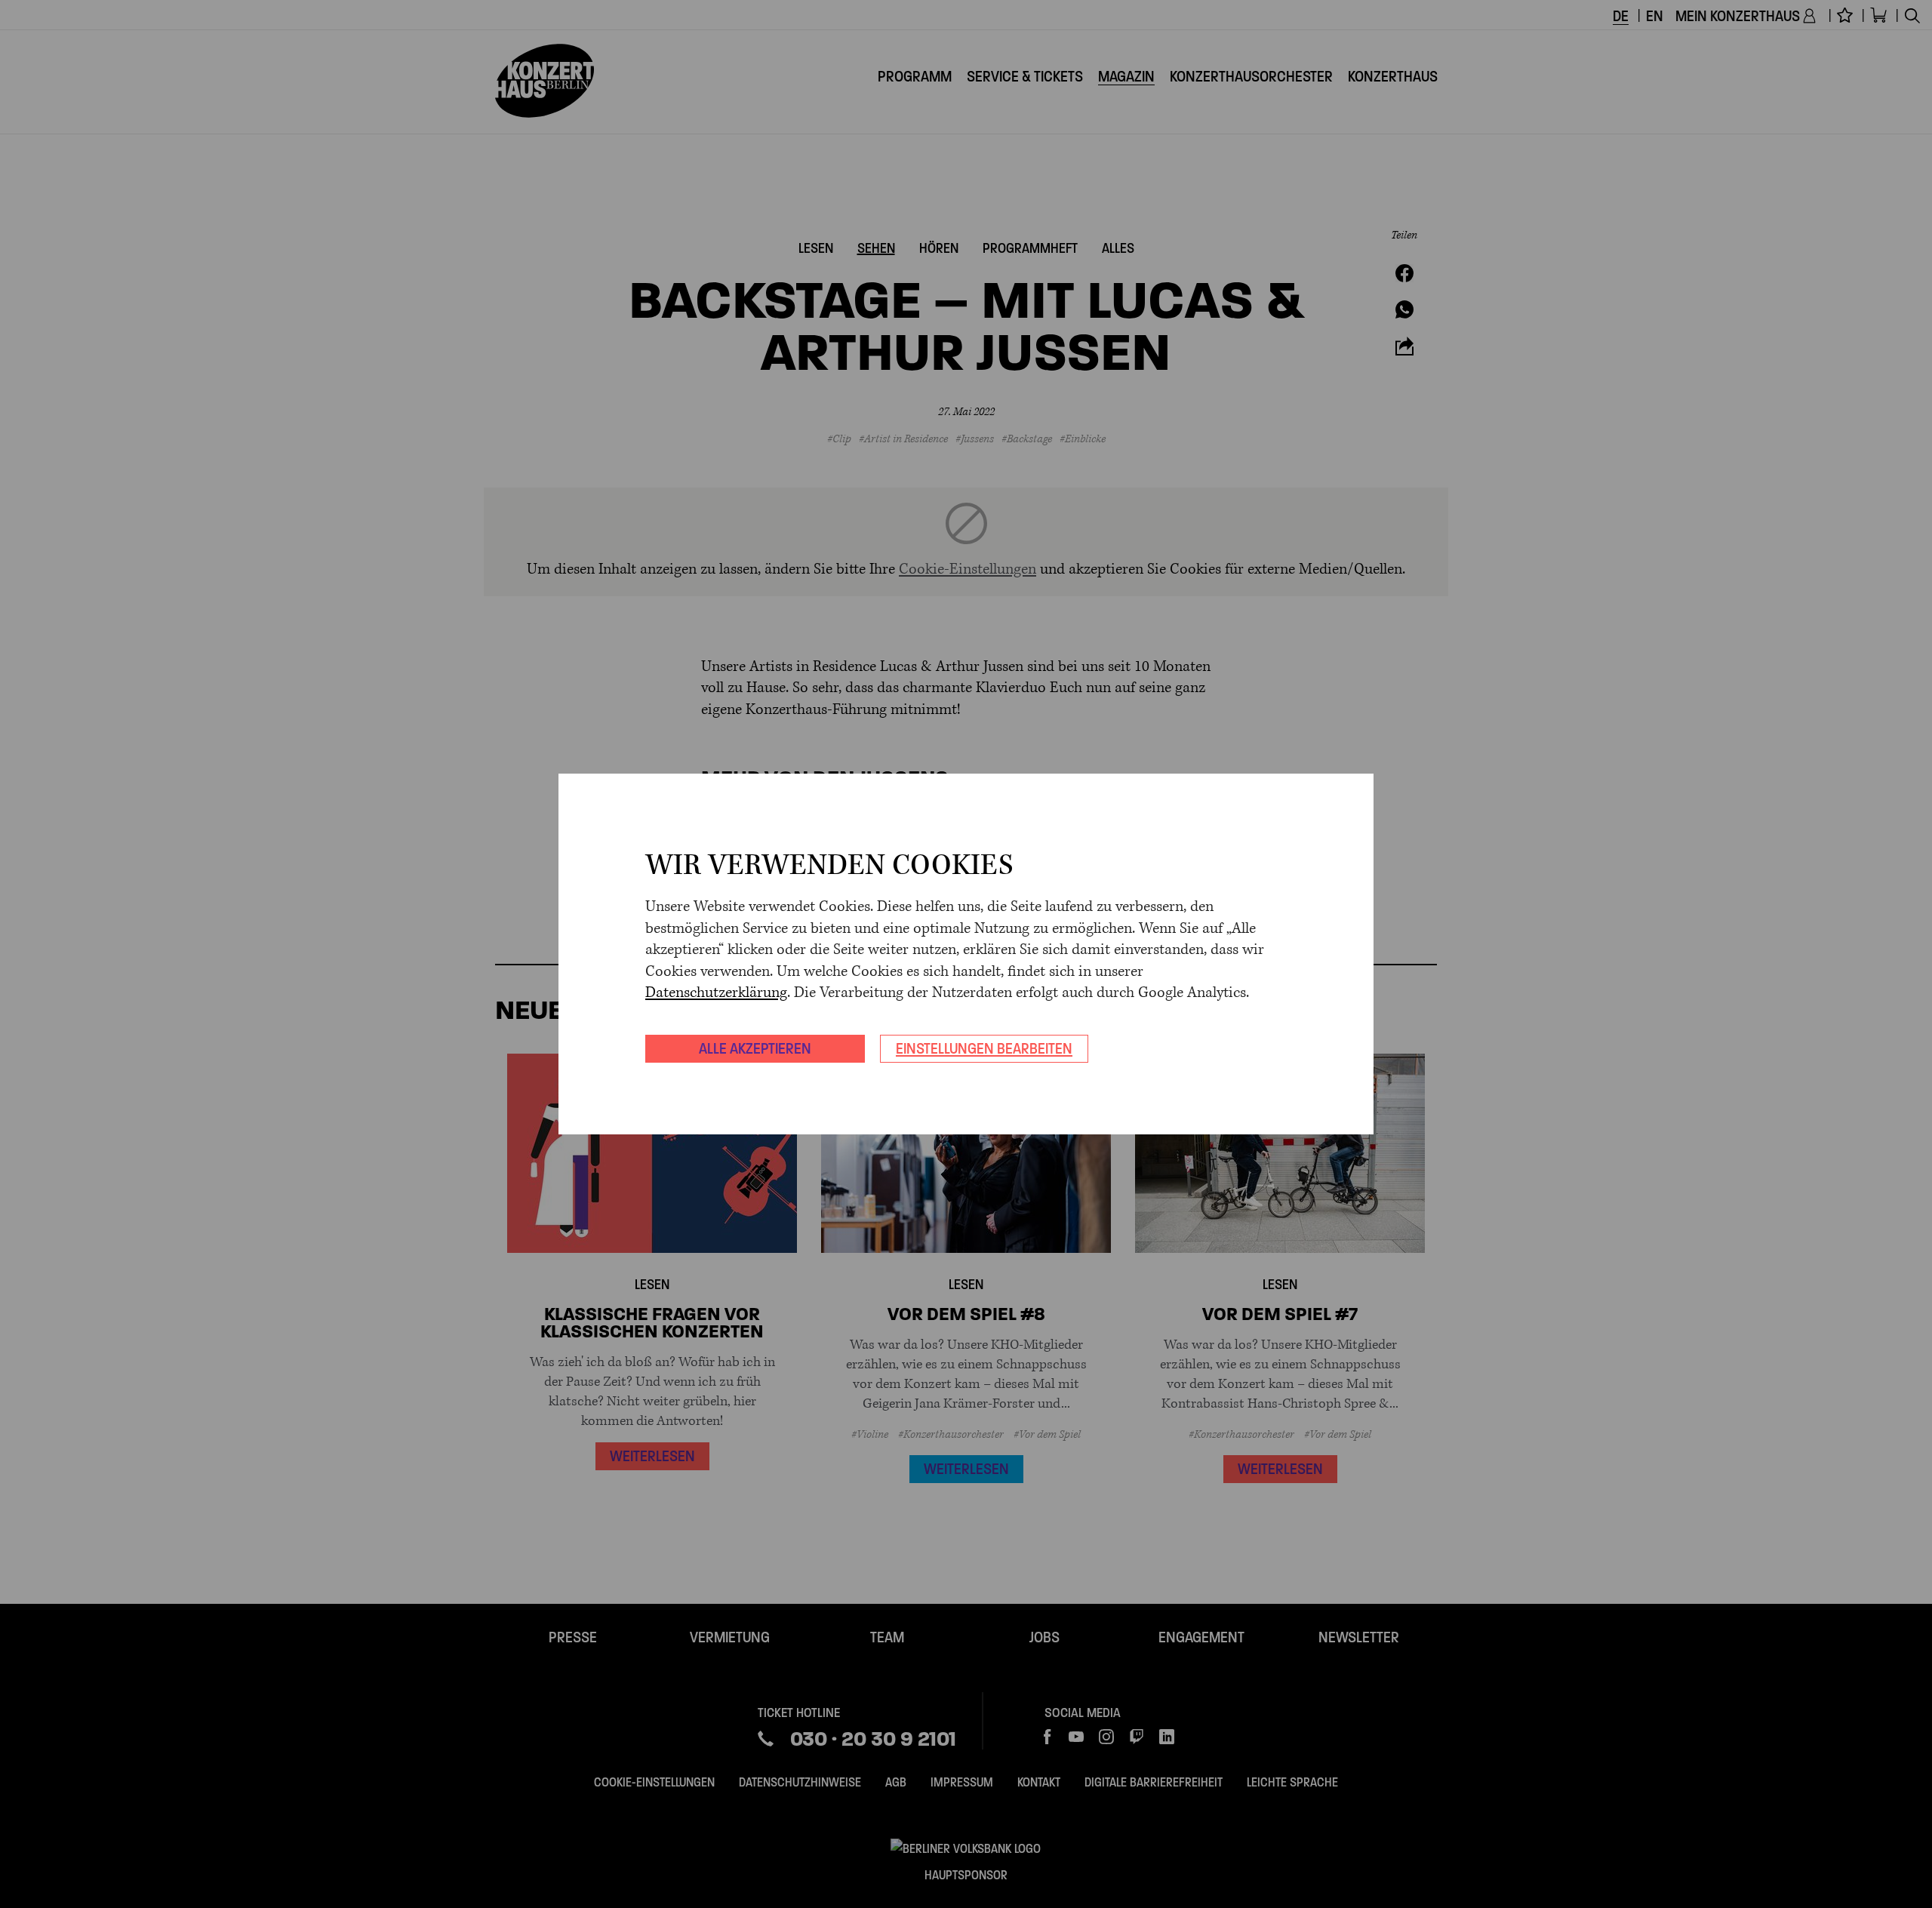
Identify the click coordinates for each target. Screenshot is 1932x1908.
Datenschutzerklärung (716, 993)
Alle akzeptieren (755, 1048)
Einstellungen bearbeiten (984, 1048)
